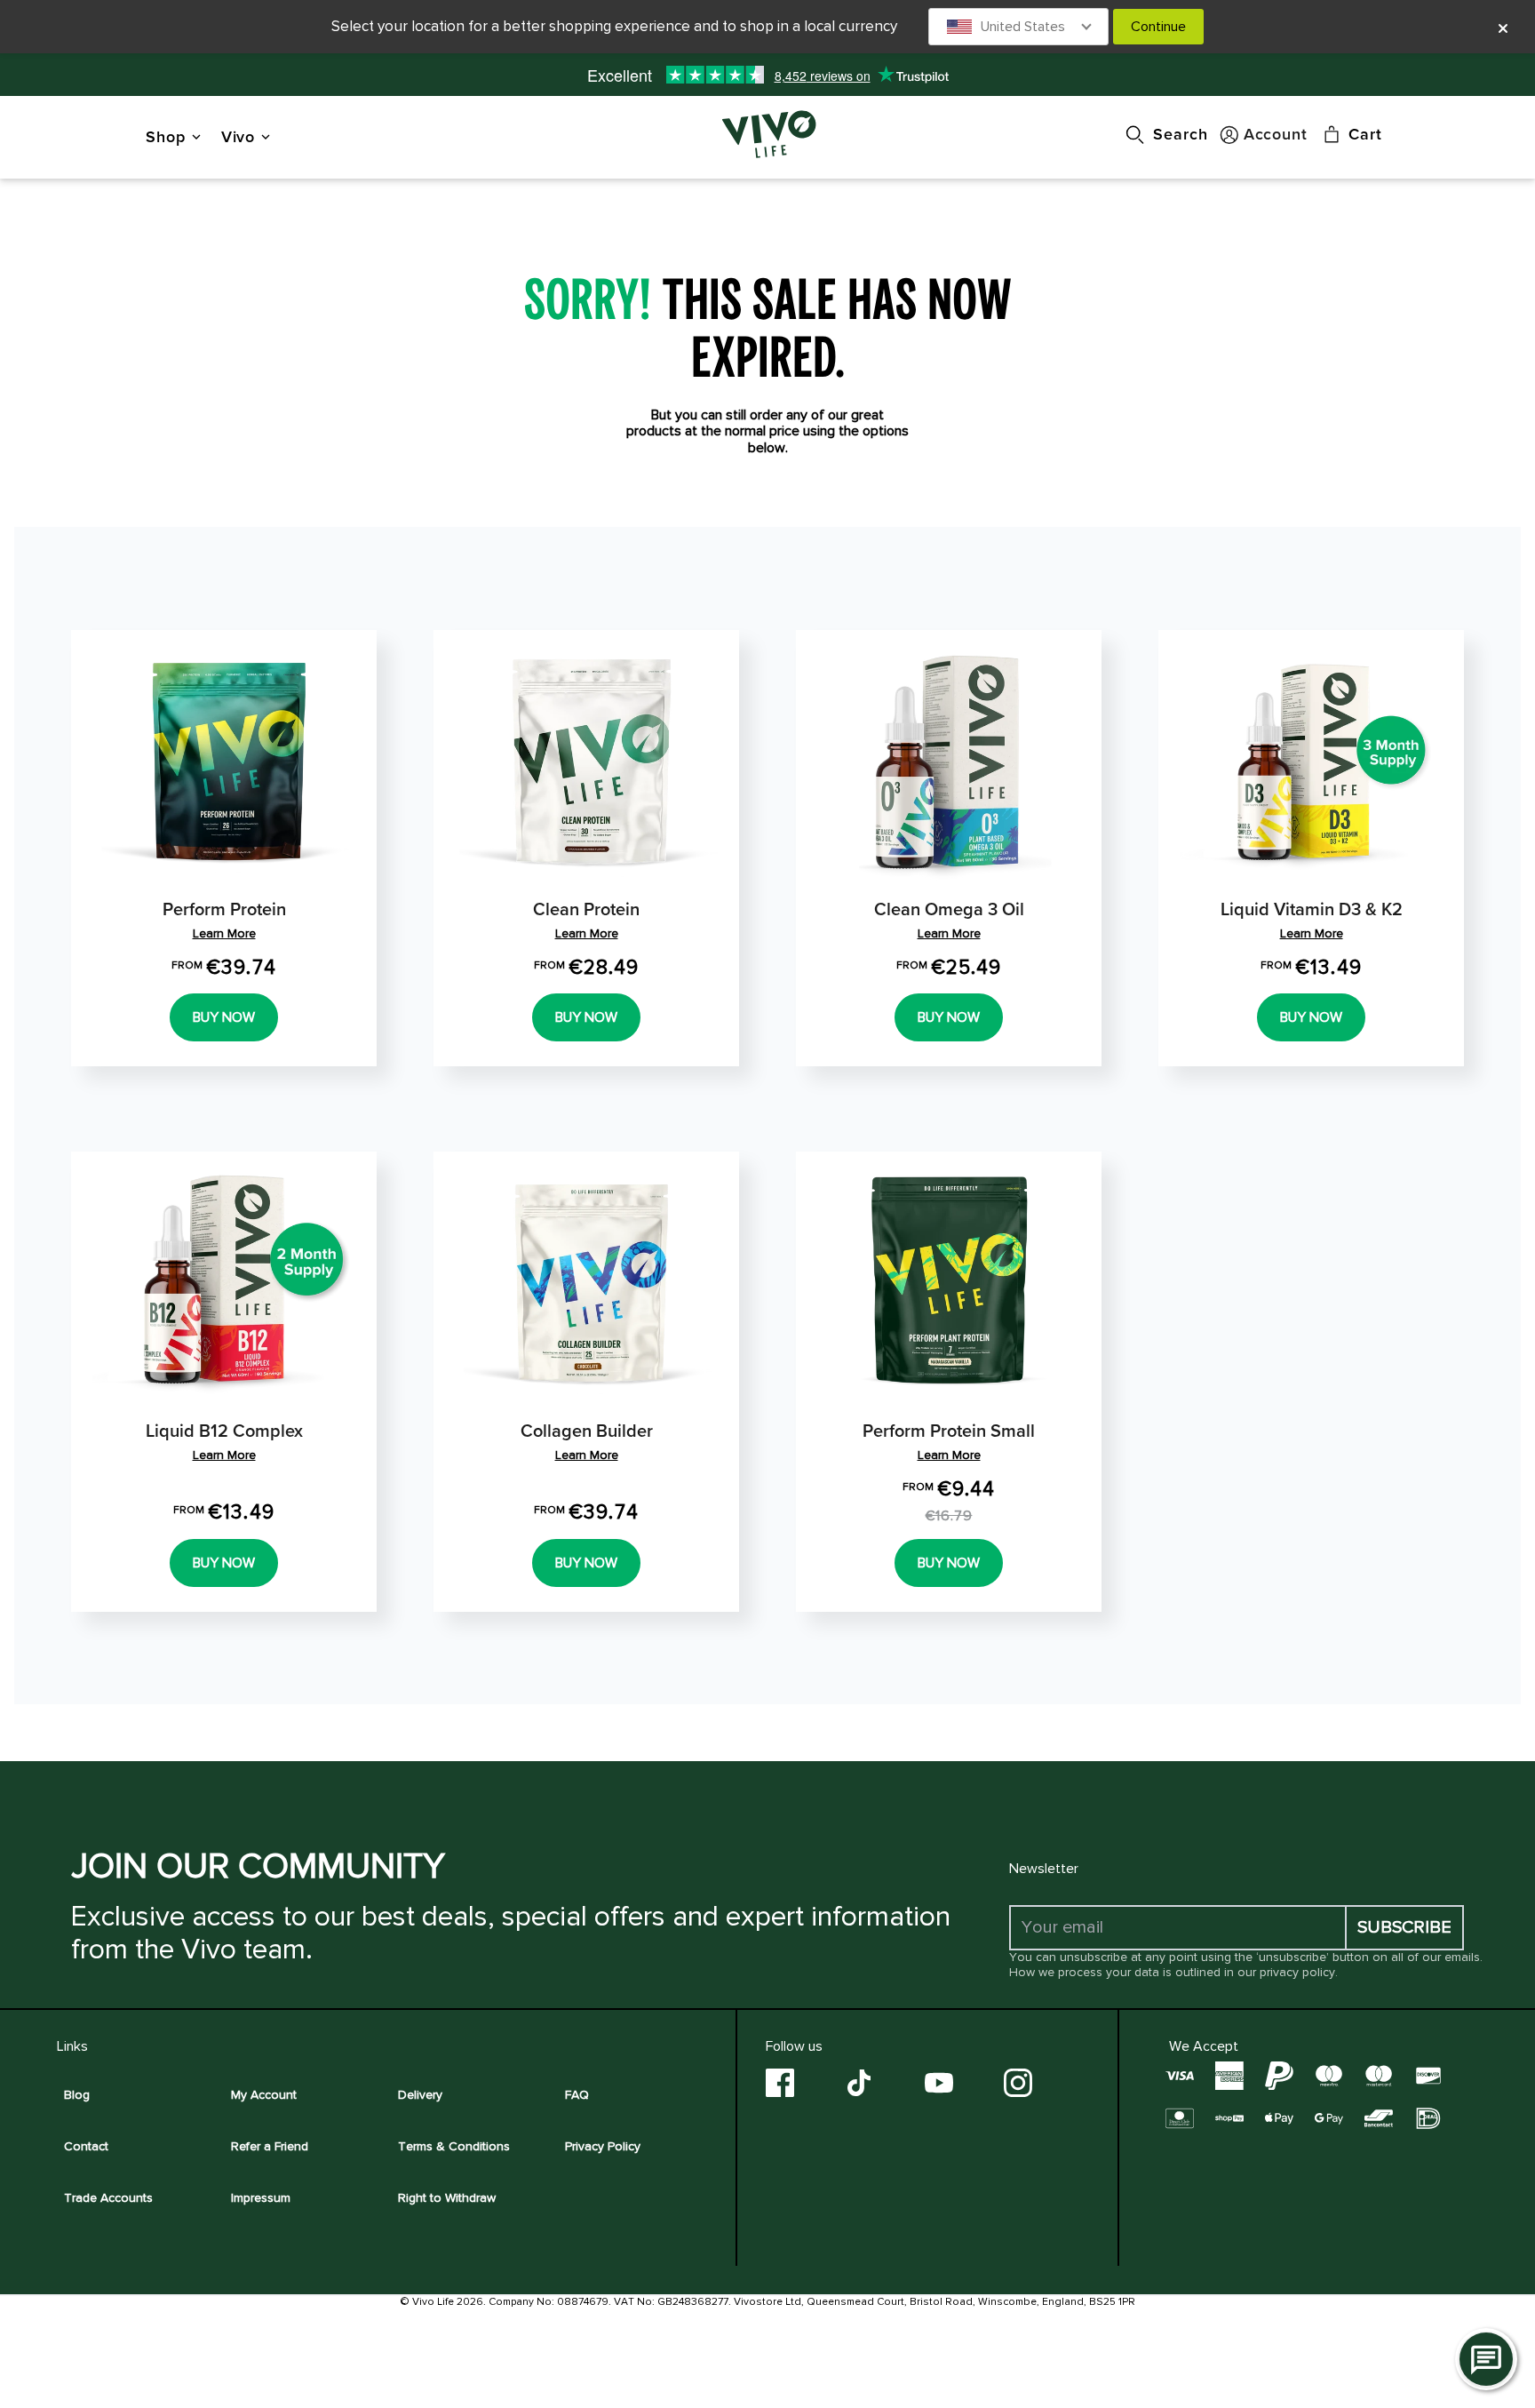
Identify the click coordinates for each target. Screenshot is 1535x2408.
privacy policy (1297, 1972)
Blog (77, 2095)
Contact (86, 2146)
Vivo (239, 136)
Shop (166, 136)
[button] (1019, 27)
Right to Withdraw (447, 2198)
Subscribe (1404, 1927)
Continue (1158, 27)
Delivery (420, 2095)
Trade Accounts (108, 2198)
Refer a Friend (270, 2146)
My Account (264, 2095)
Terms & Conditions (454, 2146)
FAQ (577, 2095)
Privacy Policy (603, 2146)
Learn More (224, 933)
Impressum (261, 2198)
